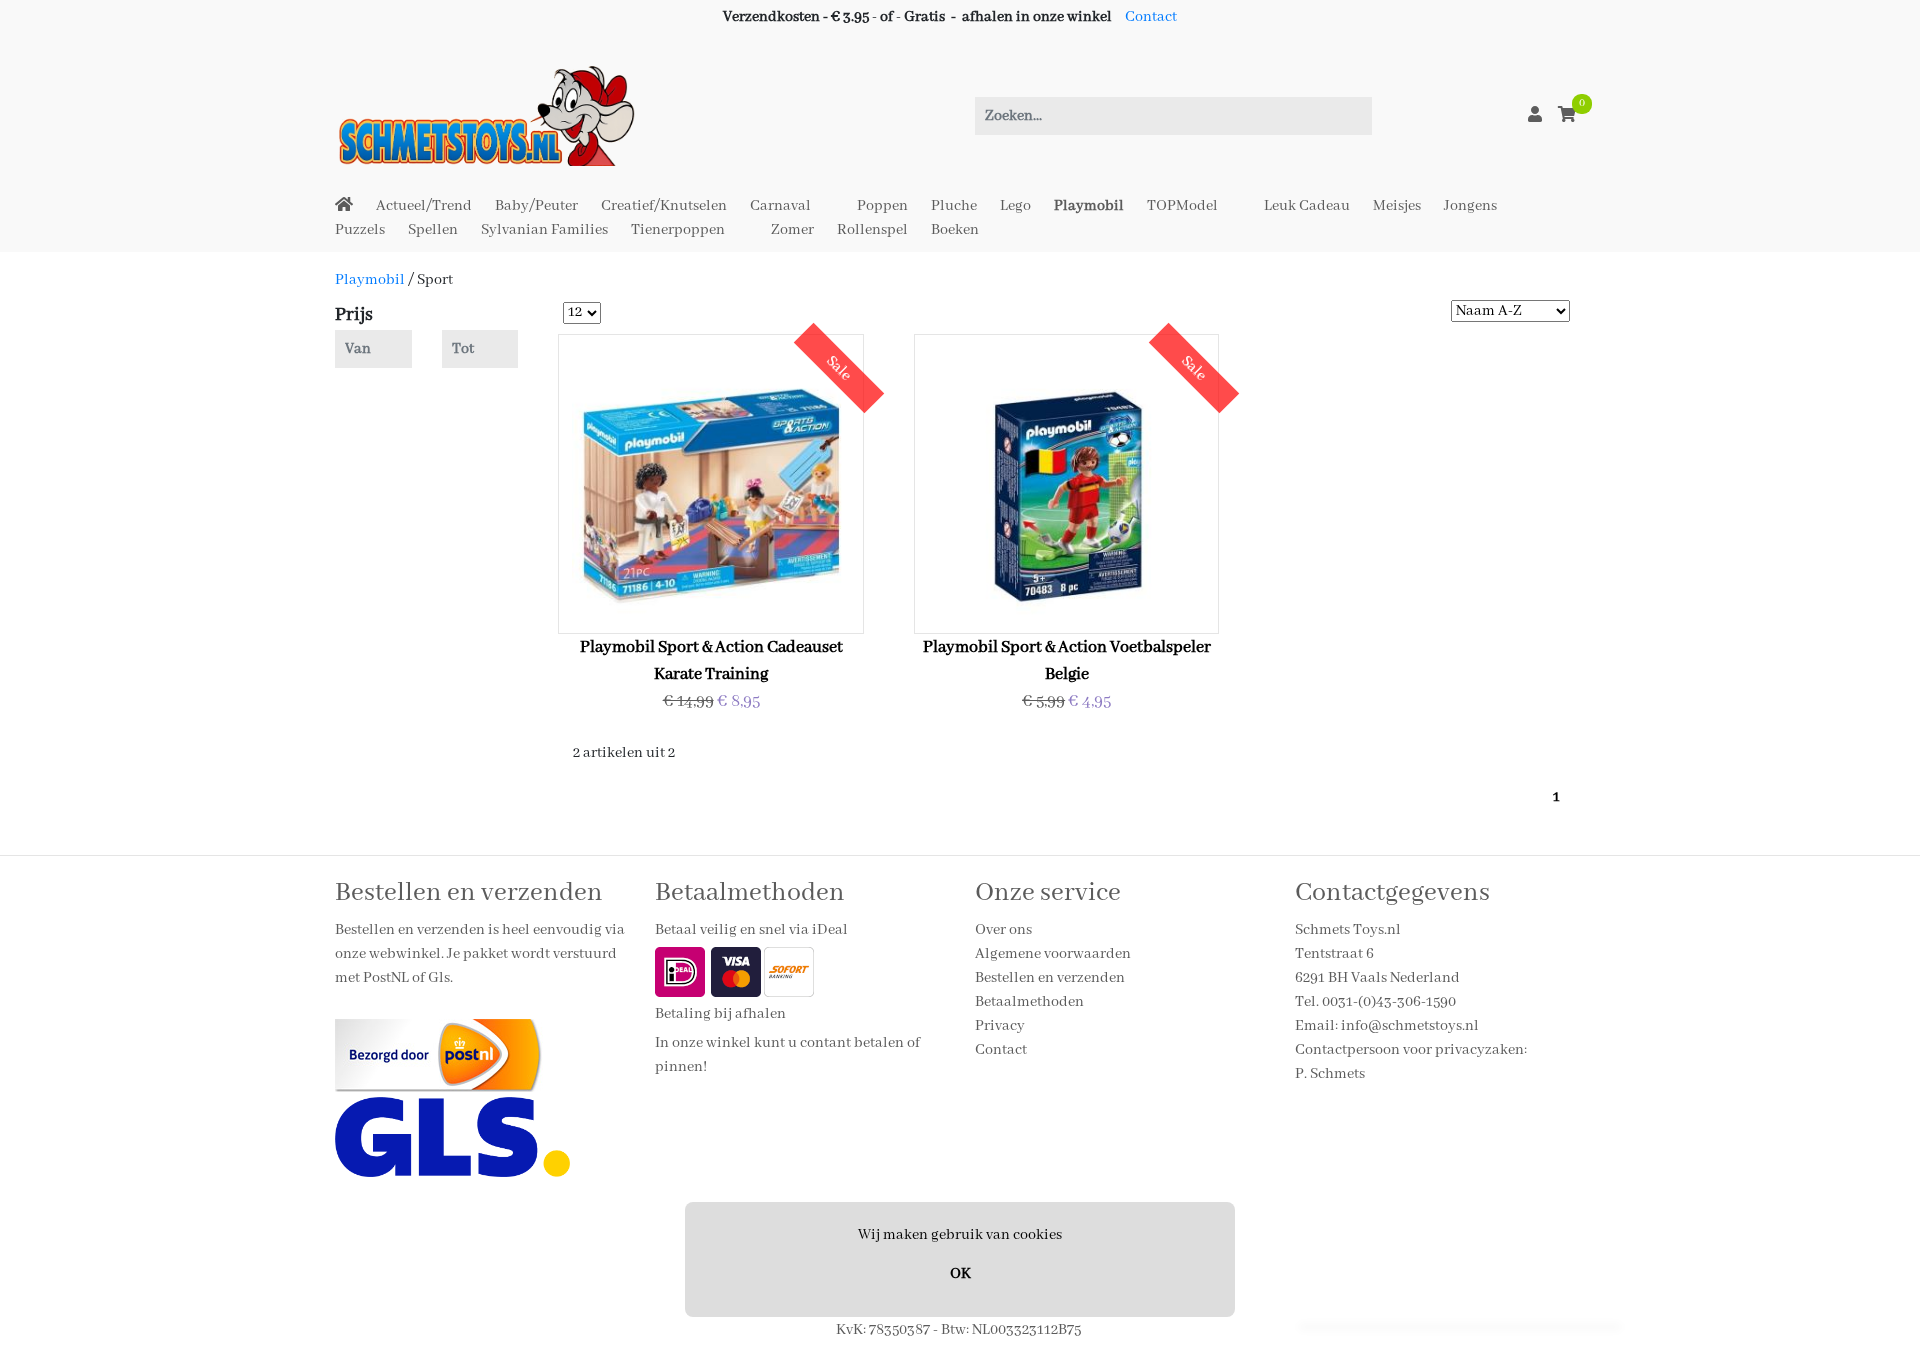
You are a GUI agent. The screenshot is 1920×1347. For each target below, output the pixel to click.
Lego (1015, 206)
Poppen (882, 206)
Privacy (1000, 1026)
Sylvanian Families (544, 230)
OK (960, 1274)
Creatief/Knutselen (664, 206)
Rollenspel (872, 230)
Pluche (954, 206)
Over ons (1003, 930)
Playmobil (1089, 206)
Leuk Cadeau (1307, 206)
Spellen (433, 230)
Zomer (792, 230)
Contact (1151, 17)
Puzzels (360, 230)
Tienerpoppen (678, 230)
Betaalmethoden (1029, 1002)
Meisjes (1397, 206)
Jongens (1470, 206)
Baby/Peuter (536, 206)
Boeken (955, 230)
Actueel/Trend (424, 206)
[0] (1567, 116)
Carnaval (780, 206)
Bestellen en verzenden (1050, 978)
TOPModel (1182, 206)
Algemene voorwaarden (1053, 954)
